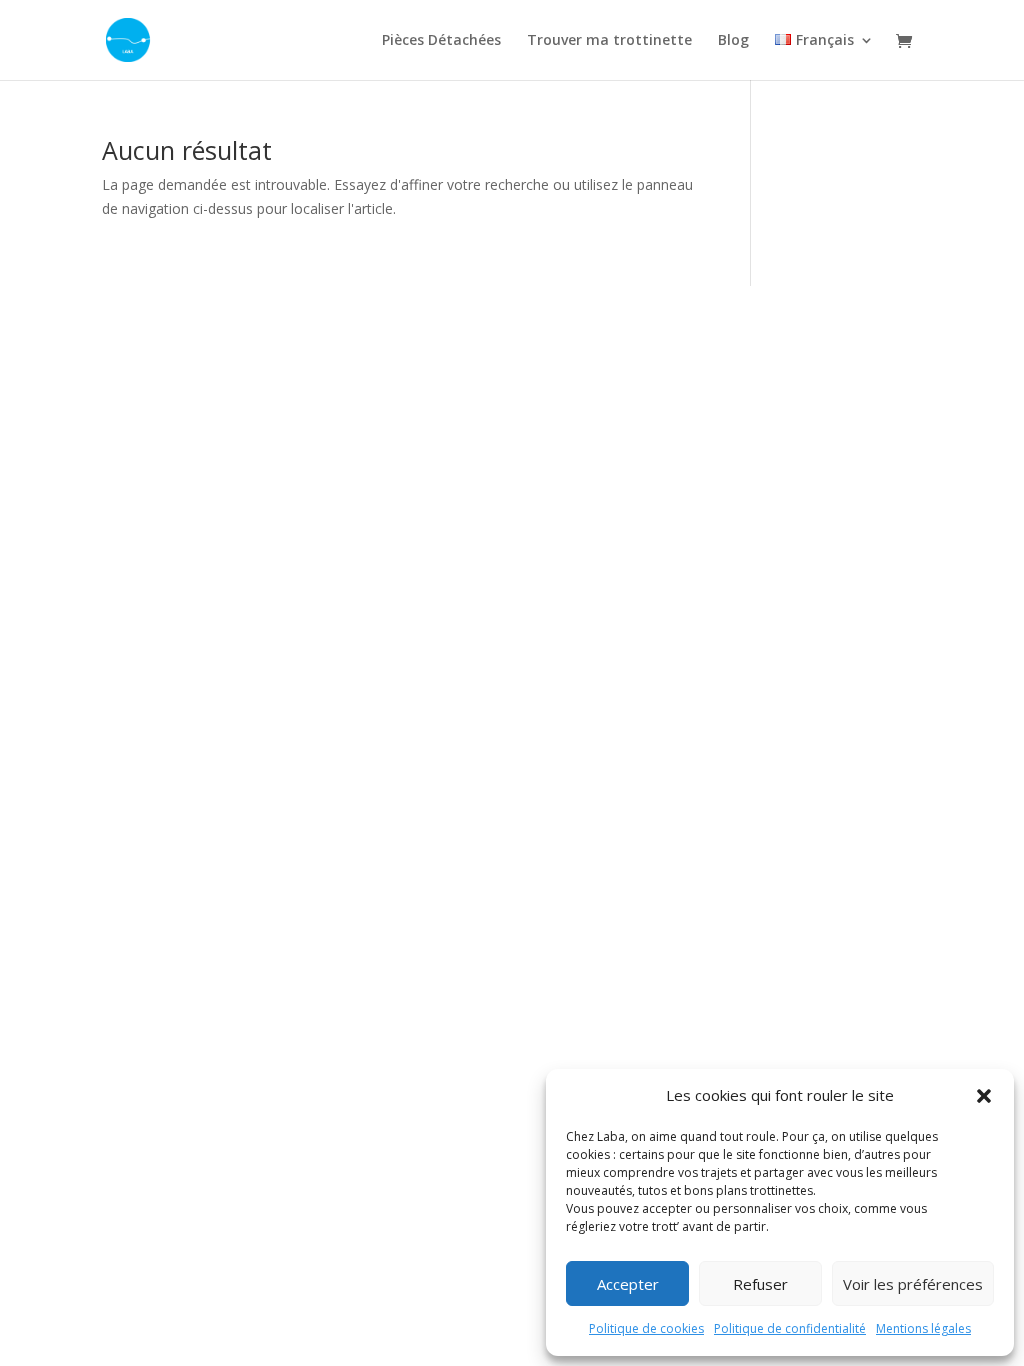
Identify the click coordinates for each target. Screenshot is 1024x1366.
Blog (733, 41)
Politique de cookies (646, 1328)
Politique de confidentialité (790, 1328)
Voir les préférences (913, 1284)
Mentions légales (923, 1328)
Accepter (628, 1284)
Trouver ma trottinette (609, 41)
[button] (984, 1096)
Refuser (760, 1284)
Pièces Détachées (441, 41)
